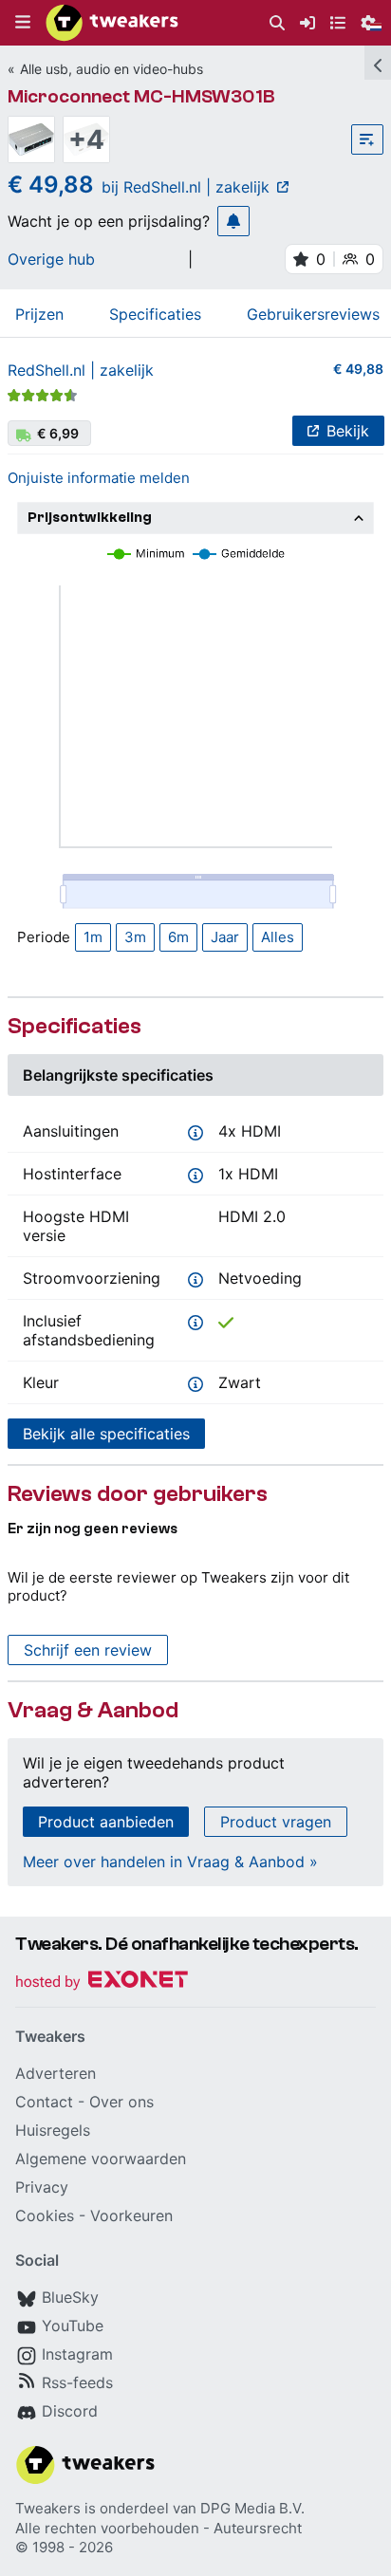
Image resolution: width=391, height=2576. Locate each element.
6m (178, 937)
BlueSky (70, 2297)
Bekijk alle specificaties (106, 1434)
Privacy (42, 2187)
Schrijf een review (88, 1650)
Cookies (45, 2215)
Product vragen (276, 1822)
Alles (278, 937)
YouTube (73, 2326)
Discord (70, 2411)
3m (135, 937)
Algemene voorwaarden (101, 2159)
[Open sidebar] (378, 63)
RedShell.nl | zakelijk (81, 370)
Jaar (225, 937)
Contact (44, 2102)
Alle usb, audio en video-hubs (112, 69)
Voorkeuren (131, 2215)
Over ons (121, 2102)
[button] (23, 23)
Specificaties (155, 314)
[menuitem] (277, 23)
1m (93, 937)
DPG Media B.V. (252, 2508)
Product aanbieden (106, 1822)
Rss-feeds (77, 2382)
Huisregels (53, 2130)
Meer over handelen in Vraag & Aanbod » (170, 1862)
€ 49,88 (358, 369)
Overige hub (51, 259)
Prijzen (39, 314)
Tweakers (48, 2508)
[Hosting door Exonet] (102, 1983)
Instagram (77, 2354)
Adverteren (56, 2073)
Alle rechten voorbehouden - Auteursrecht (158, 2528)
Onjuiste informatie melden (99, 478)
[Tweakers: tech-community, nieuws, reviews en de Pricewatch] (112, 23)
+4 (86, 139)
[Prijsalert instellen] (233, 221)
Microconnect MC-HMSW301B (141, 96)
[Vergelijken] (367, 139)
